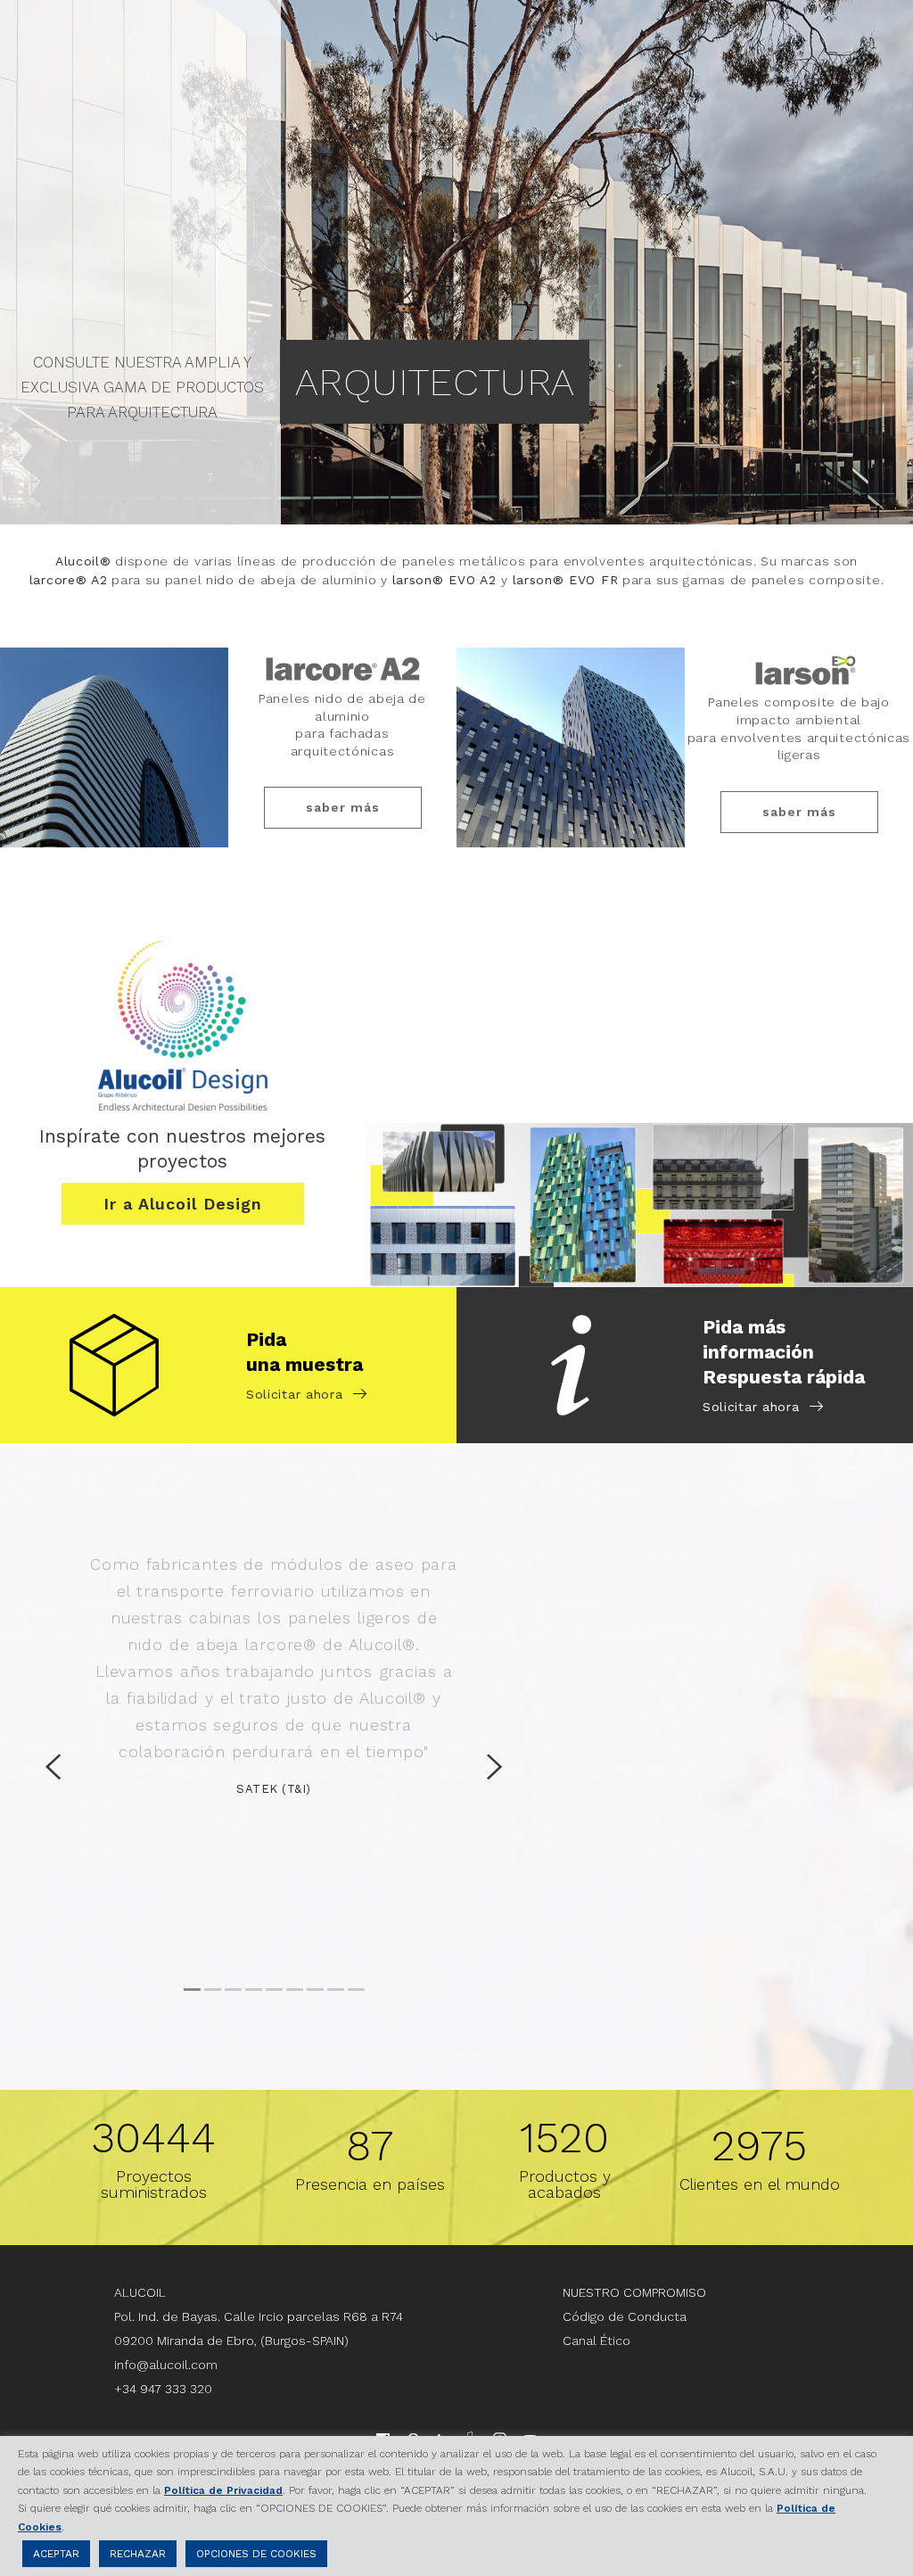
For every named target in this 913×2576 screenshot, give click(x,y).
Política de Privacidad (223, 2490)
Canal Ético (596, 2341)
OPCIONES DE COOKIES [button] (256, 2554)
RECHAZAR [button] (138, 2554)
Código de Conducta (625, 2316)
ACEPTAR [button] (56, 2554)
